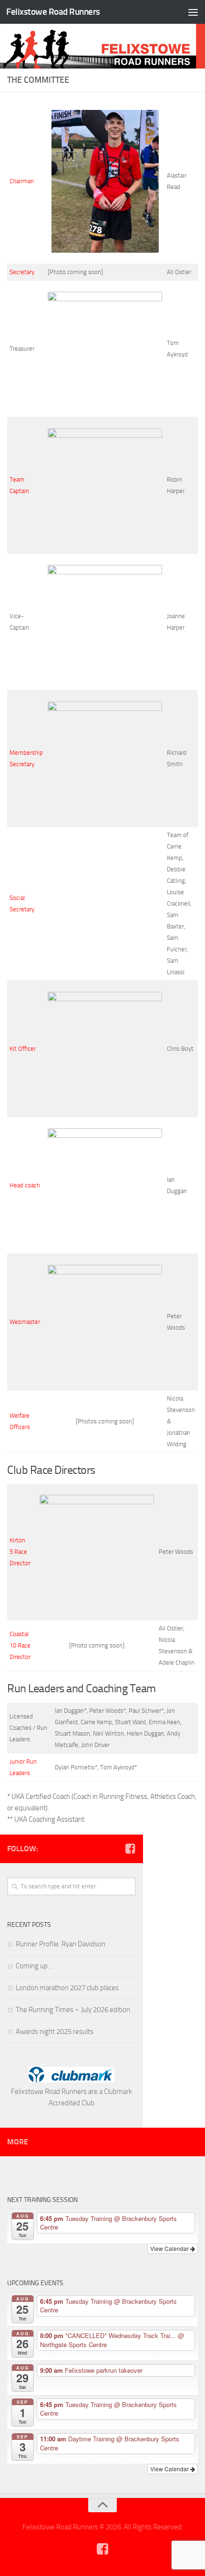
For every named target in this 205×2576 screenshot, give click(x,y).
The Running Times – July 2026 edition (73, 2010)
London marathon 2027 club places (67, 1988)
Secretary (22, 272)
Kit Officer (23, 1049)
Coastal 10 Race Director (20, 1645)
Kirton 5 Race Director (20, 1552)
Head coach (25, 1185)
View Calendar (170, 2248)
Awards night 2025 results (55, 2032)
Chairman (22, 181)
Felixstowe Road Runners (53, 12)
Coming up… (34, 1966)
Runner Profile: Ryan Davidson (61, 1944)
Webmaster (25, 1322)
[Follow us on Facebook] (130, 1848)
